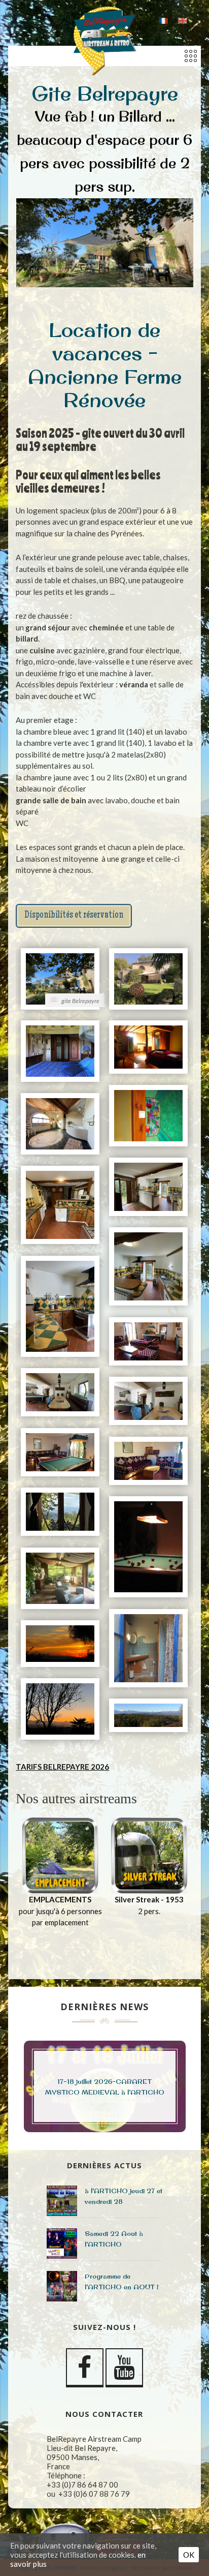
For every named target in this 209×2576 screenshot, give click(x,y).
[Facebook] (85, 2368)
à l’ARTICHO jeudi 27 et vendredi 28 (124, 2196)
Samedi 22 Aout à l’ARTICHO (114, 2239)
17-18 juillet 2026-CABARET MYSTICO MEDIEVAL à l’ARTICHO (105, 2087)
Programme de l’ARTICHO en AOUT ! (121, 2281)
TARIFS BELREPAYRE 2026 (62, 1767)
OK (189, 2555)
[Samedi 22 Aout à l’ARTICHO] (62, 2244)
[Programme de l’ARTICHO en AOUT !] (62, 2286)
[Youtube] (124, 2368)
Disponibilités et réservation (74, 916)
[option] (60, 1879)
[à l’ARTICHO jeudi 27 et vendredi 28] (62, 2201)
